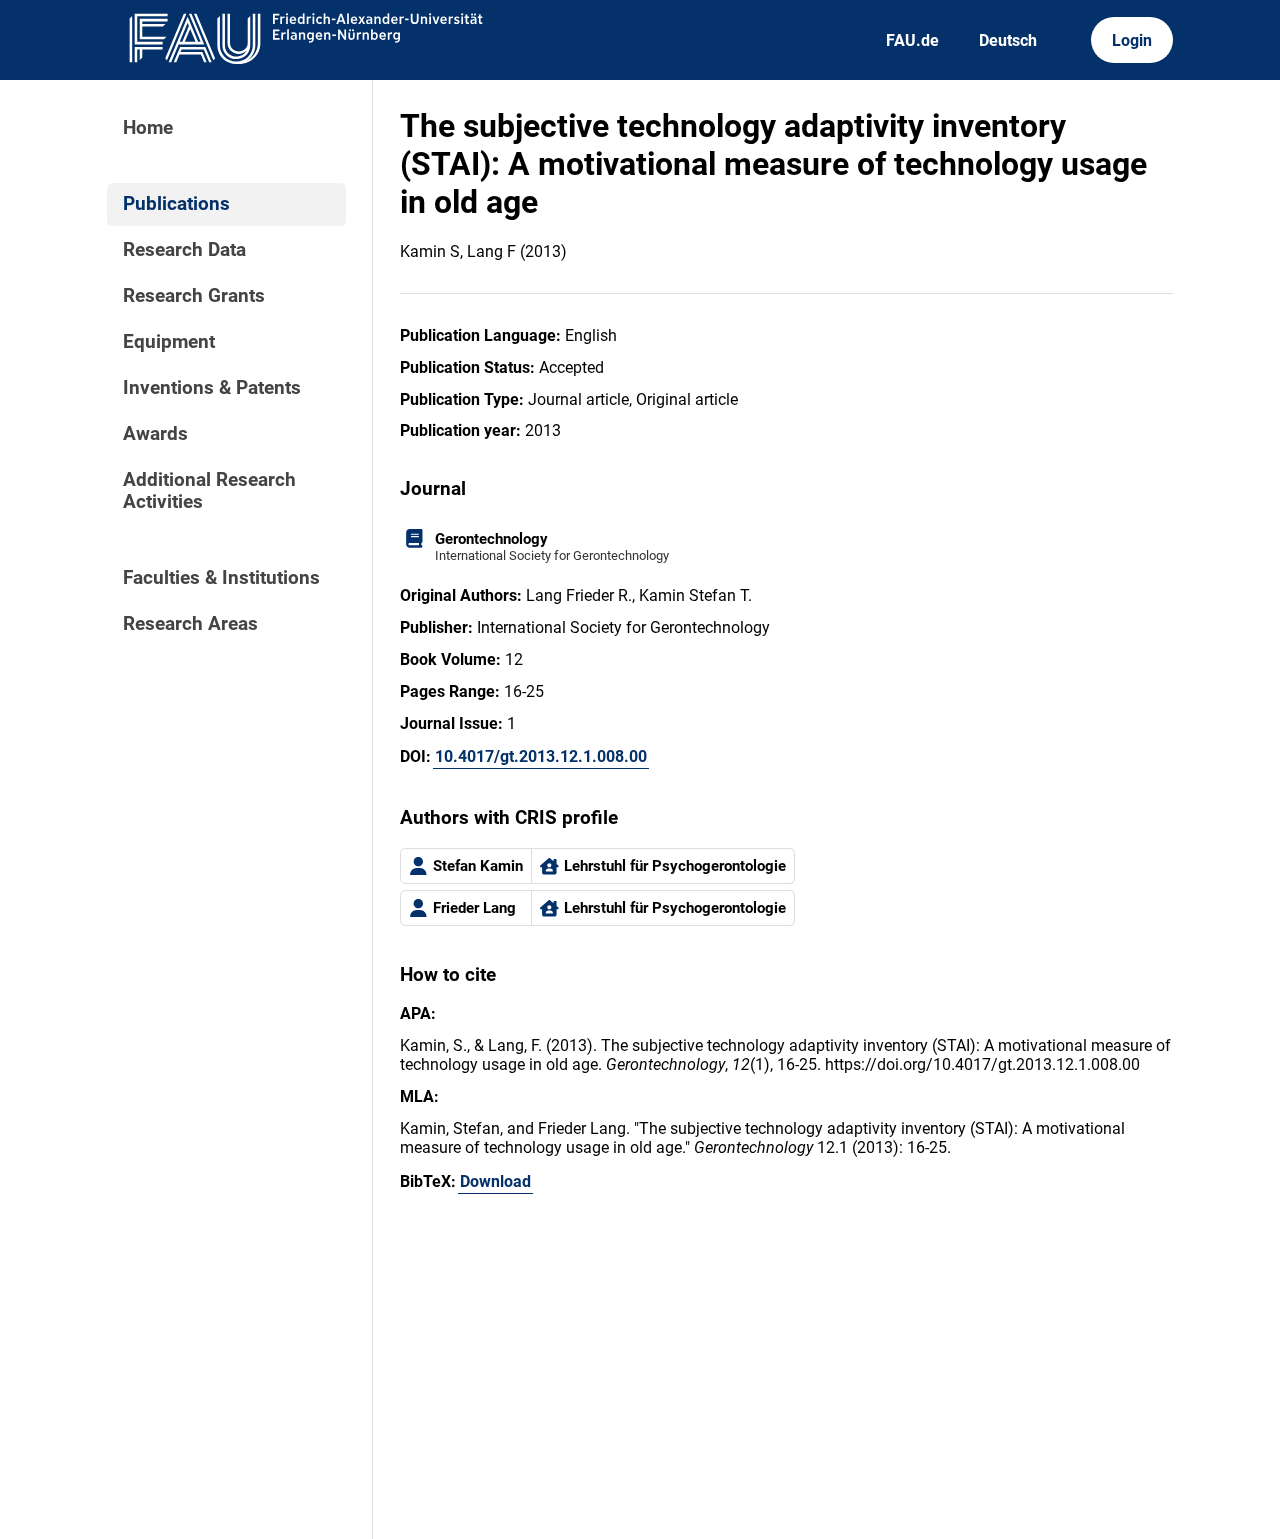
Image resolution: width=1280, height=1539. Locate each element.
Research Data (184, 250)
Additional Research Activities (209, 491)
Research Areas (190, 624)
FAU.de (912, 40)
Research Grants (194, 296)
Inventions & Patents (212, 388)
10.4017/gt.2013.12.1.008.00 (541, 756)
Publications (176, 204)
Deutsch (1008, 40)
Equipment (169, 342)
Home (148, 128)
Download (495, 1181)
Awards (155, 434)
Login (1132, 40)
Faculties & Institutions (221, 578)
